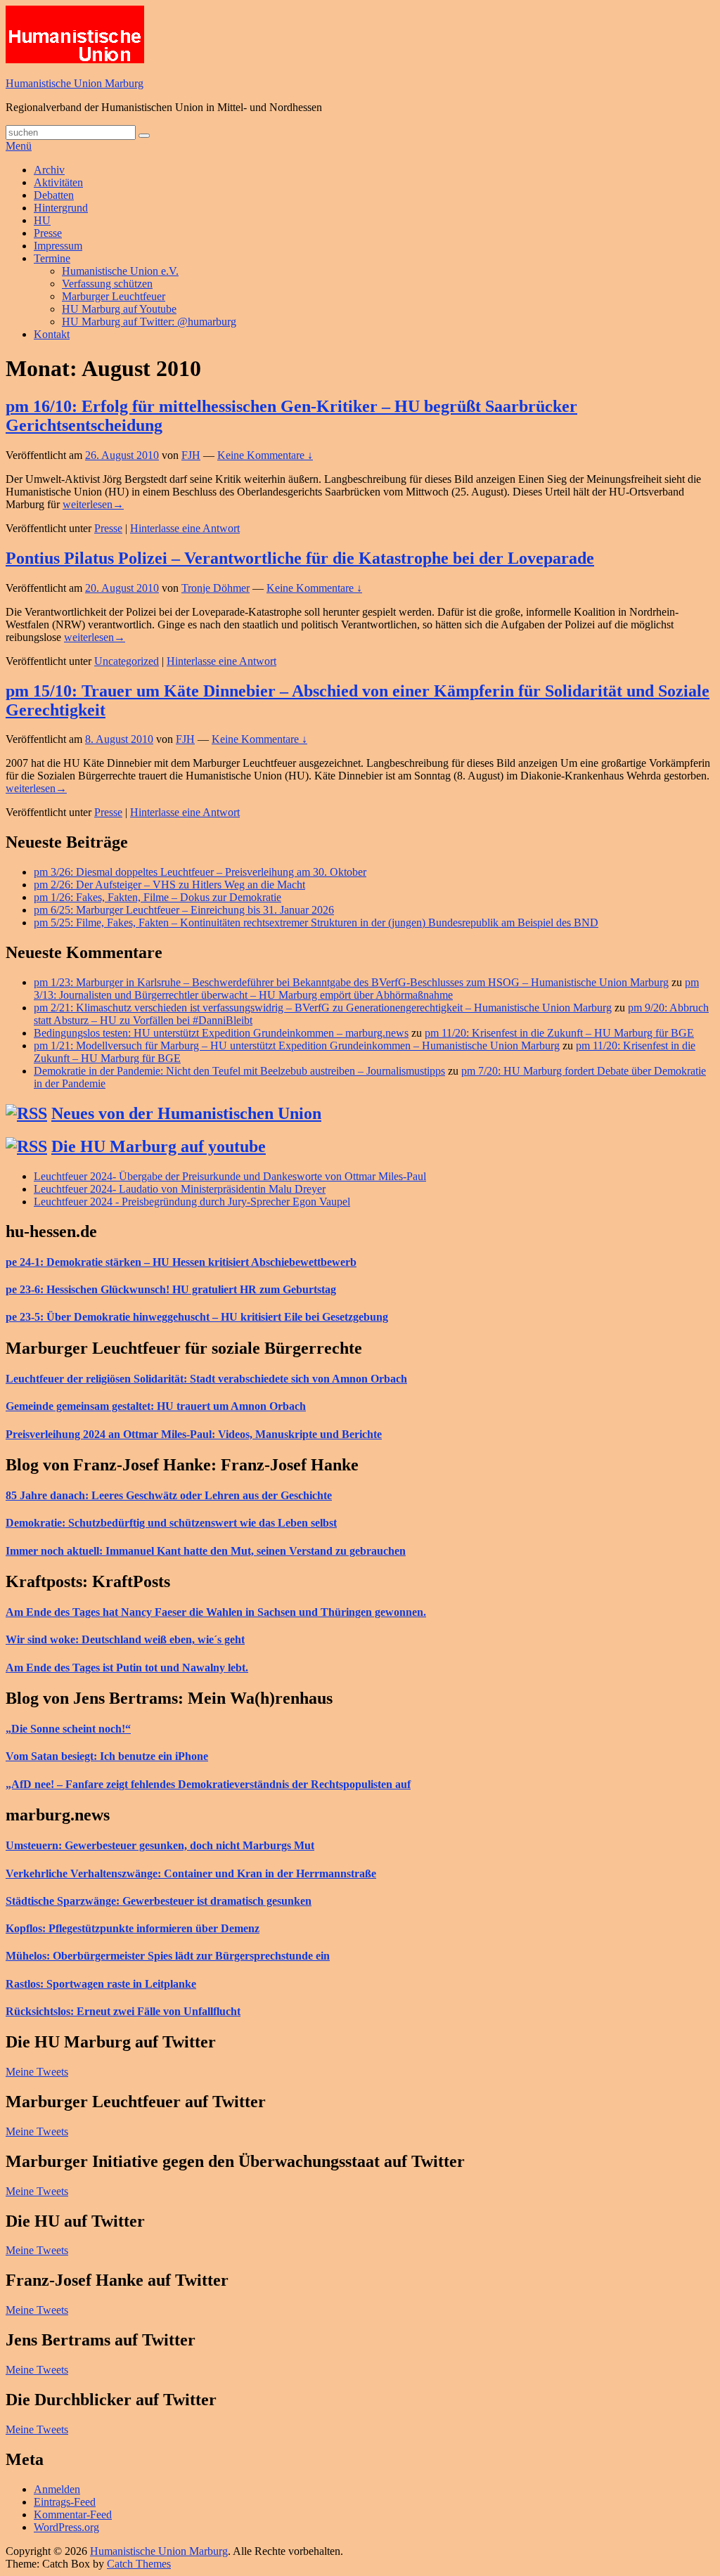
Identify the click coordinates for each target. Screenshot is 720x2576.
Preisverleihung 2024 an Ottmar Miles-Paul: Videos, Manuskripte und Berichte (194, 1434)
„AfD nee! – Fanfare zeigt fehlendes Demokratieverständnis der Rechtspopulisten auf (208, 1784)
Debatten (54, 195)
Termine (52, 258)
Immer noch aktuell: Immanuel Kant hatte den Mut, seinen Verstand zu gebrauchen (206, 1551)
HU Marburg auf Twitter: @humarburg (149, 322)
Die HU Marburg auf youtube (159, 1146)
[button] (75, 34)
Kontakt (52, 334)
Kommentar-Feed (73, 2514)
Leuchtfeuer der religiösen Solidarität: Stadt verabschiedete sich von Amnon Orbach (206, 1379)
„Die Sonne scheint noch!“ (68, 1729)
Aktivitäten (58, 182)
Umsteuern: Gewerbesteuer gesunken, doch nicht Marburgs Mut (160, 1845)
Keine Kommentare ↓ (265, 455)
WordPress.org (66, 2527)
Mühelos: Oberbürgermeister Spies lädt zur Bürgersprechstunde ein (168, 1956)
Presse (48, 233)
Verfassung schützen (107, 284)
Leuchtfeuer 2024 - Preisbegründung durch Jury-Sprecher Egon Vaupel (192, 1202)
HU (42, 220)
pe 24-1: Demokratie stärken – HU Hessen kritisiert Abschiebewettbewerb (181, 1262)
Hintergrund (61, 208)
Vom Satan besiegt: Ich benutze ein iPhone (107, 1756)
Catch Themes (139, 2564)
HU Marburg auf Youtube (119, 309)
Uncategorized (127, 661)
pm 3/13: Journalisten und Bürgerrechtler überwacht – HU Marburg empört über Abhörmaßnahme (366, 989)
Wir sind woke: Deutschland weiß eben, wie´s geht (125, 1639)
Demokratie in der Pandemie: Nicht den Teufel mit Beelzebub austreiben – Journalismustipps (239, 1071)
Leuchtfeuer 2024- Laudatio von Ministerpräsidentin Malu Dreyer (180, 1189)
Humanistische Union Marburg (75, 83)
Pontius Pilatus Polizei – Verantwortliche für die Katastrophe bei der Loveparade (300, 558)
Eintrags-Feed (65, 2502)
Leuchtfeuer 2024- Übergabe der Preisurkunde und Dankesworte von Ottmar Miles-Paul (230, 1176)
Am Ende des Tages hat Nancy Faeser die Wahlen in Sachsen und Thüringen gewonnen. (216, 1612)
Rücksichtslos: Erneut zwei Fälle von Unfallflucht (123, 2011)
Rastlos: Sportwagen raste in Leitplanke (101, 1984)
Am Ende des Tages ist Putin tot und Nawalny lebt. (127, 1668)
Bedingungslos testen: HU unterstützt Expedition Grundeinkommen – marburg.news (221, 1033)
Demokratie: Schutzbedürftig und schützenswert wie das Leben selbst (171, 1523)
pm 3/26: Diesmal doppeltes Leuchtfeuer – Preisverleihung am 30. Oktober (200, 872)
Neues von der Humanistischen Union (186, 1113)
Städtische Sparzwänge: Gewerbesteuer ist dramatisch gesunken (159, 1901)
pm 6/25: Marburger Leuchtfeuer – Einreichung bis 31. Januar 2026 (184, 910)
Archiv (49, 170)
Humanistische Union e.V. (120, 271)
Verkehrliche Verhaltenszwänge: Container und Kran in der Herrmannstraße (191, 1873)
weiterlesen (93, 504)
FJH (191, 455)
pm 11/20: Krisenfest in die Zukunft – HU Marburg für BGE (559, 1033)
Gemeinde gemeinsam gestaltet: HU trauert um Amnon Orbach (156, 1406)
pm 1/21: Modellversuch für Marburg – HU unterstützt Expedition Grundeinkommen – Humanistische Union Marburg (297, 1046)
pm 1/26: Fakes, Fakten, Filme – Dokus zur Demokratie (157, 897)
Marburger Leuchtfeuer (114, 296)
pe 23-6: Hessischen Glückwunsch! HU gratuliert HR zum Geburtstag (171, 1289)
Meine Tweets (37, 2072)
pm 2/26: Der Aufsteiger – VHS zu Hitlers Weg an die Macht (169, 885)
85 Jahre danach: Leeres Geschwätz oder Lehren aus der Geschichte (169, 1495)
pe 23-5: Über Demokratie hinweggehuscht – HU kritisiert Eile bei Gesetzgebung (197, 1317)
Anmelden (57, 2489)
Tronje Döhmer (216, 588)
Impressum (58, 246)
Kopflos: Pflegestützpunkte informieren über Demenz (133, 1928)
